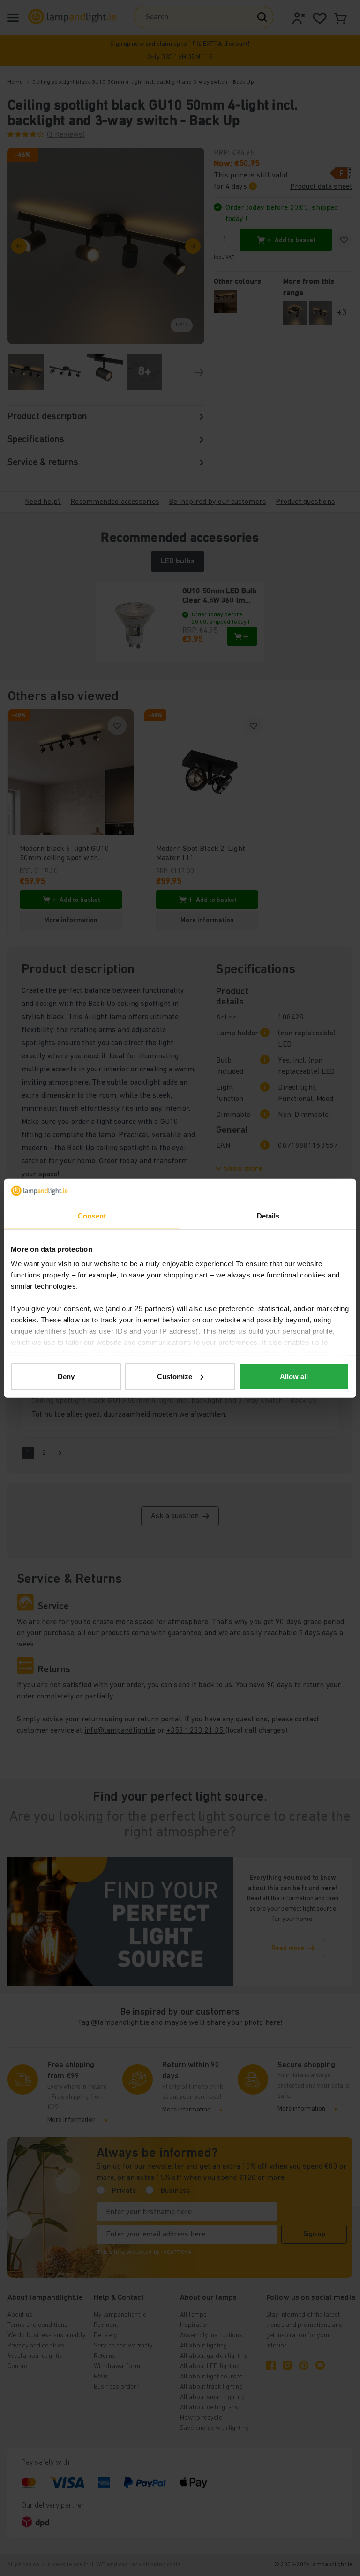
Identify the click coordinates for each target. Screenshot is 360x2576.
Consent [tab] (92, 1216)
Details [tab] (268, 1216)
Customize (175, 1377)
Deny (66, 1377)
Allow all (294, 1377)
